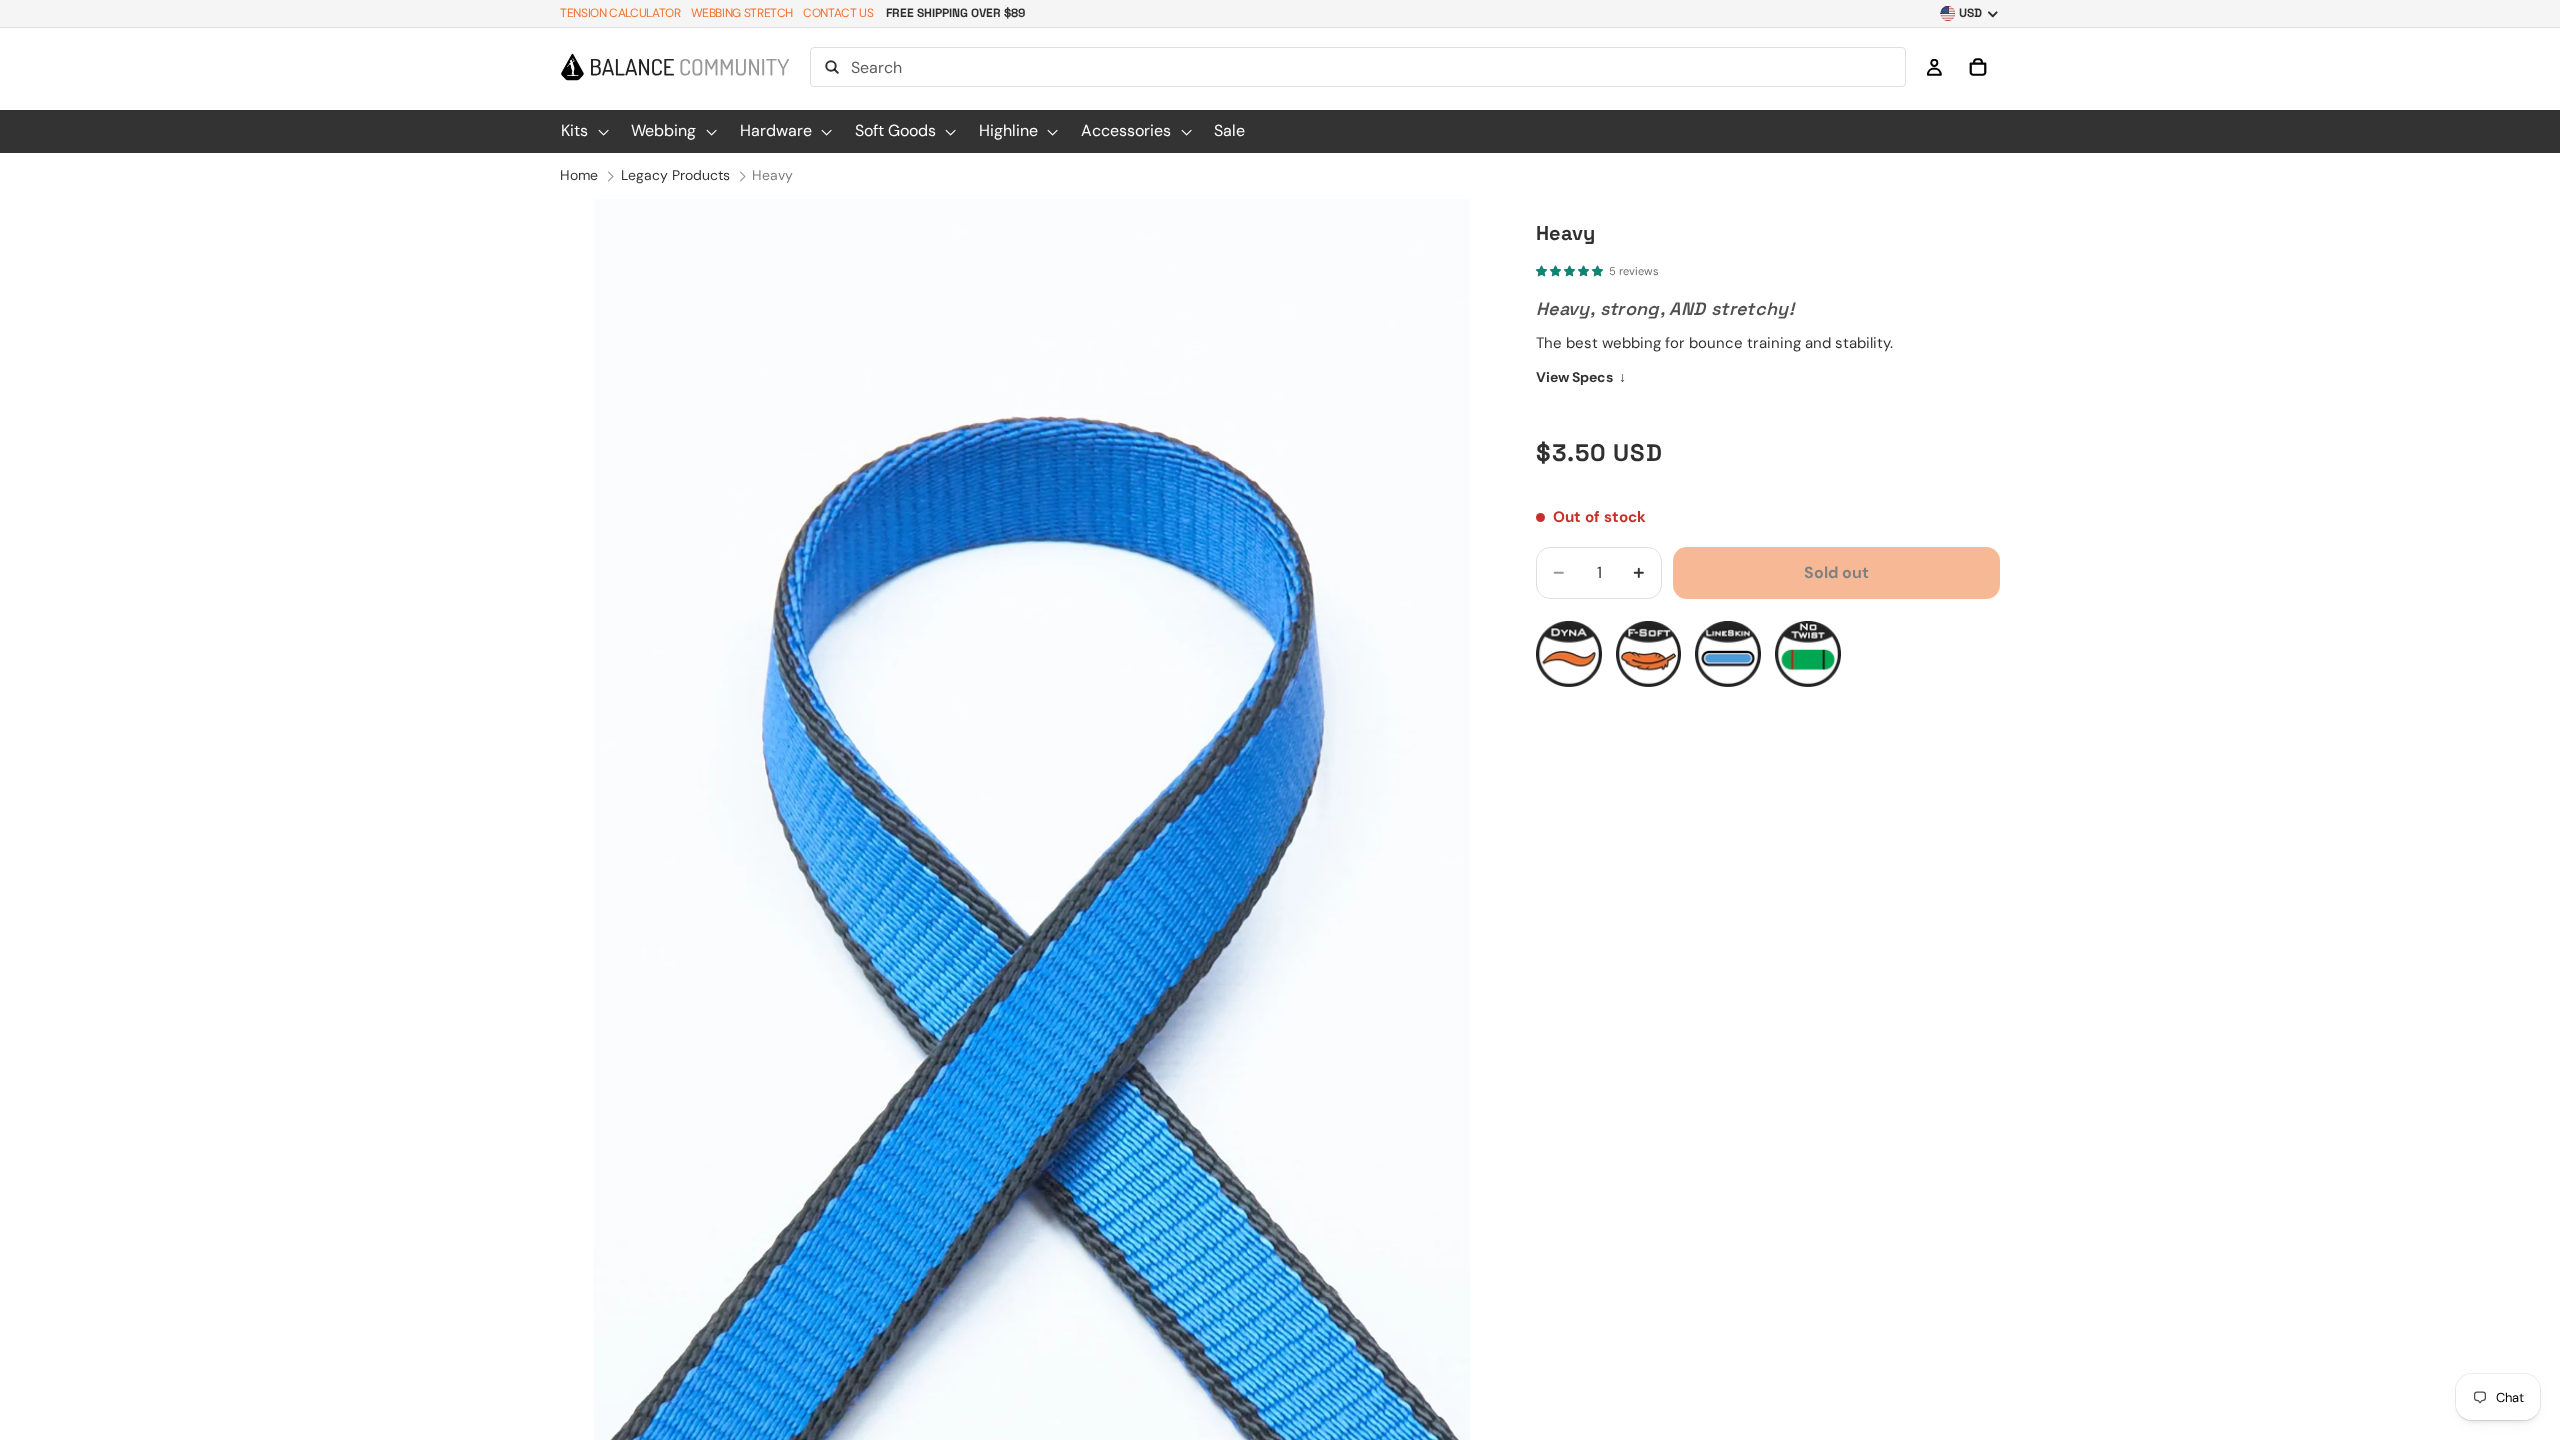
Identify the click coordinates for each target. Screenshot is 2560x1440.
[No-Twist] (1808, 654)
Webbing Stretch (742, 13)
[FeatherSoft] (1649, 654)
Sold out (1836, 572)
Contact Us (838, 13)
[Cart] (1978, 67)
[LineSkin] (1728, 654)
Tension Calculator (620, 13)
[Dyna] (1569, 654)
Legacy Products (675, 175)
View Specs (1581, 377)
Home (579, 175)
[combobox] (1358, 67)
